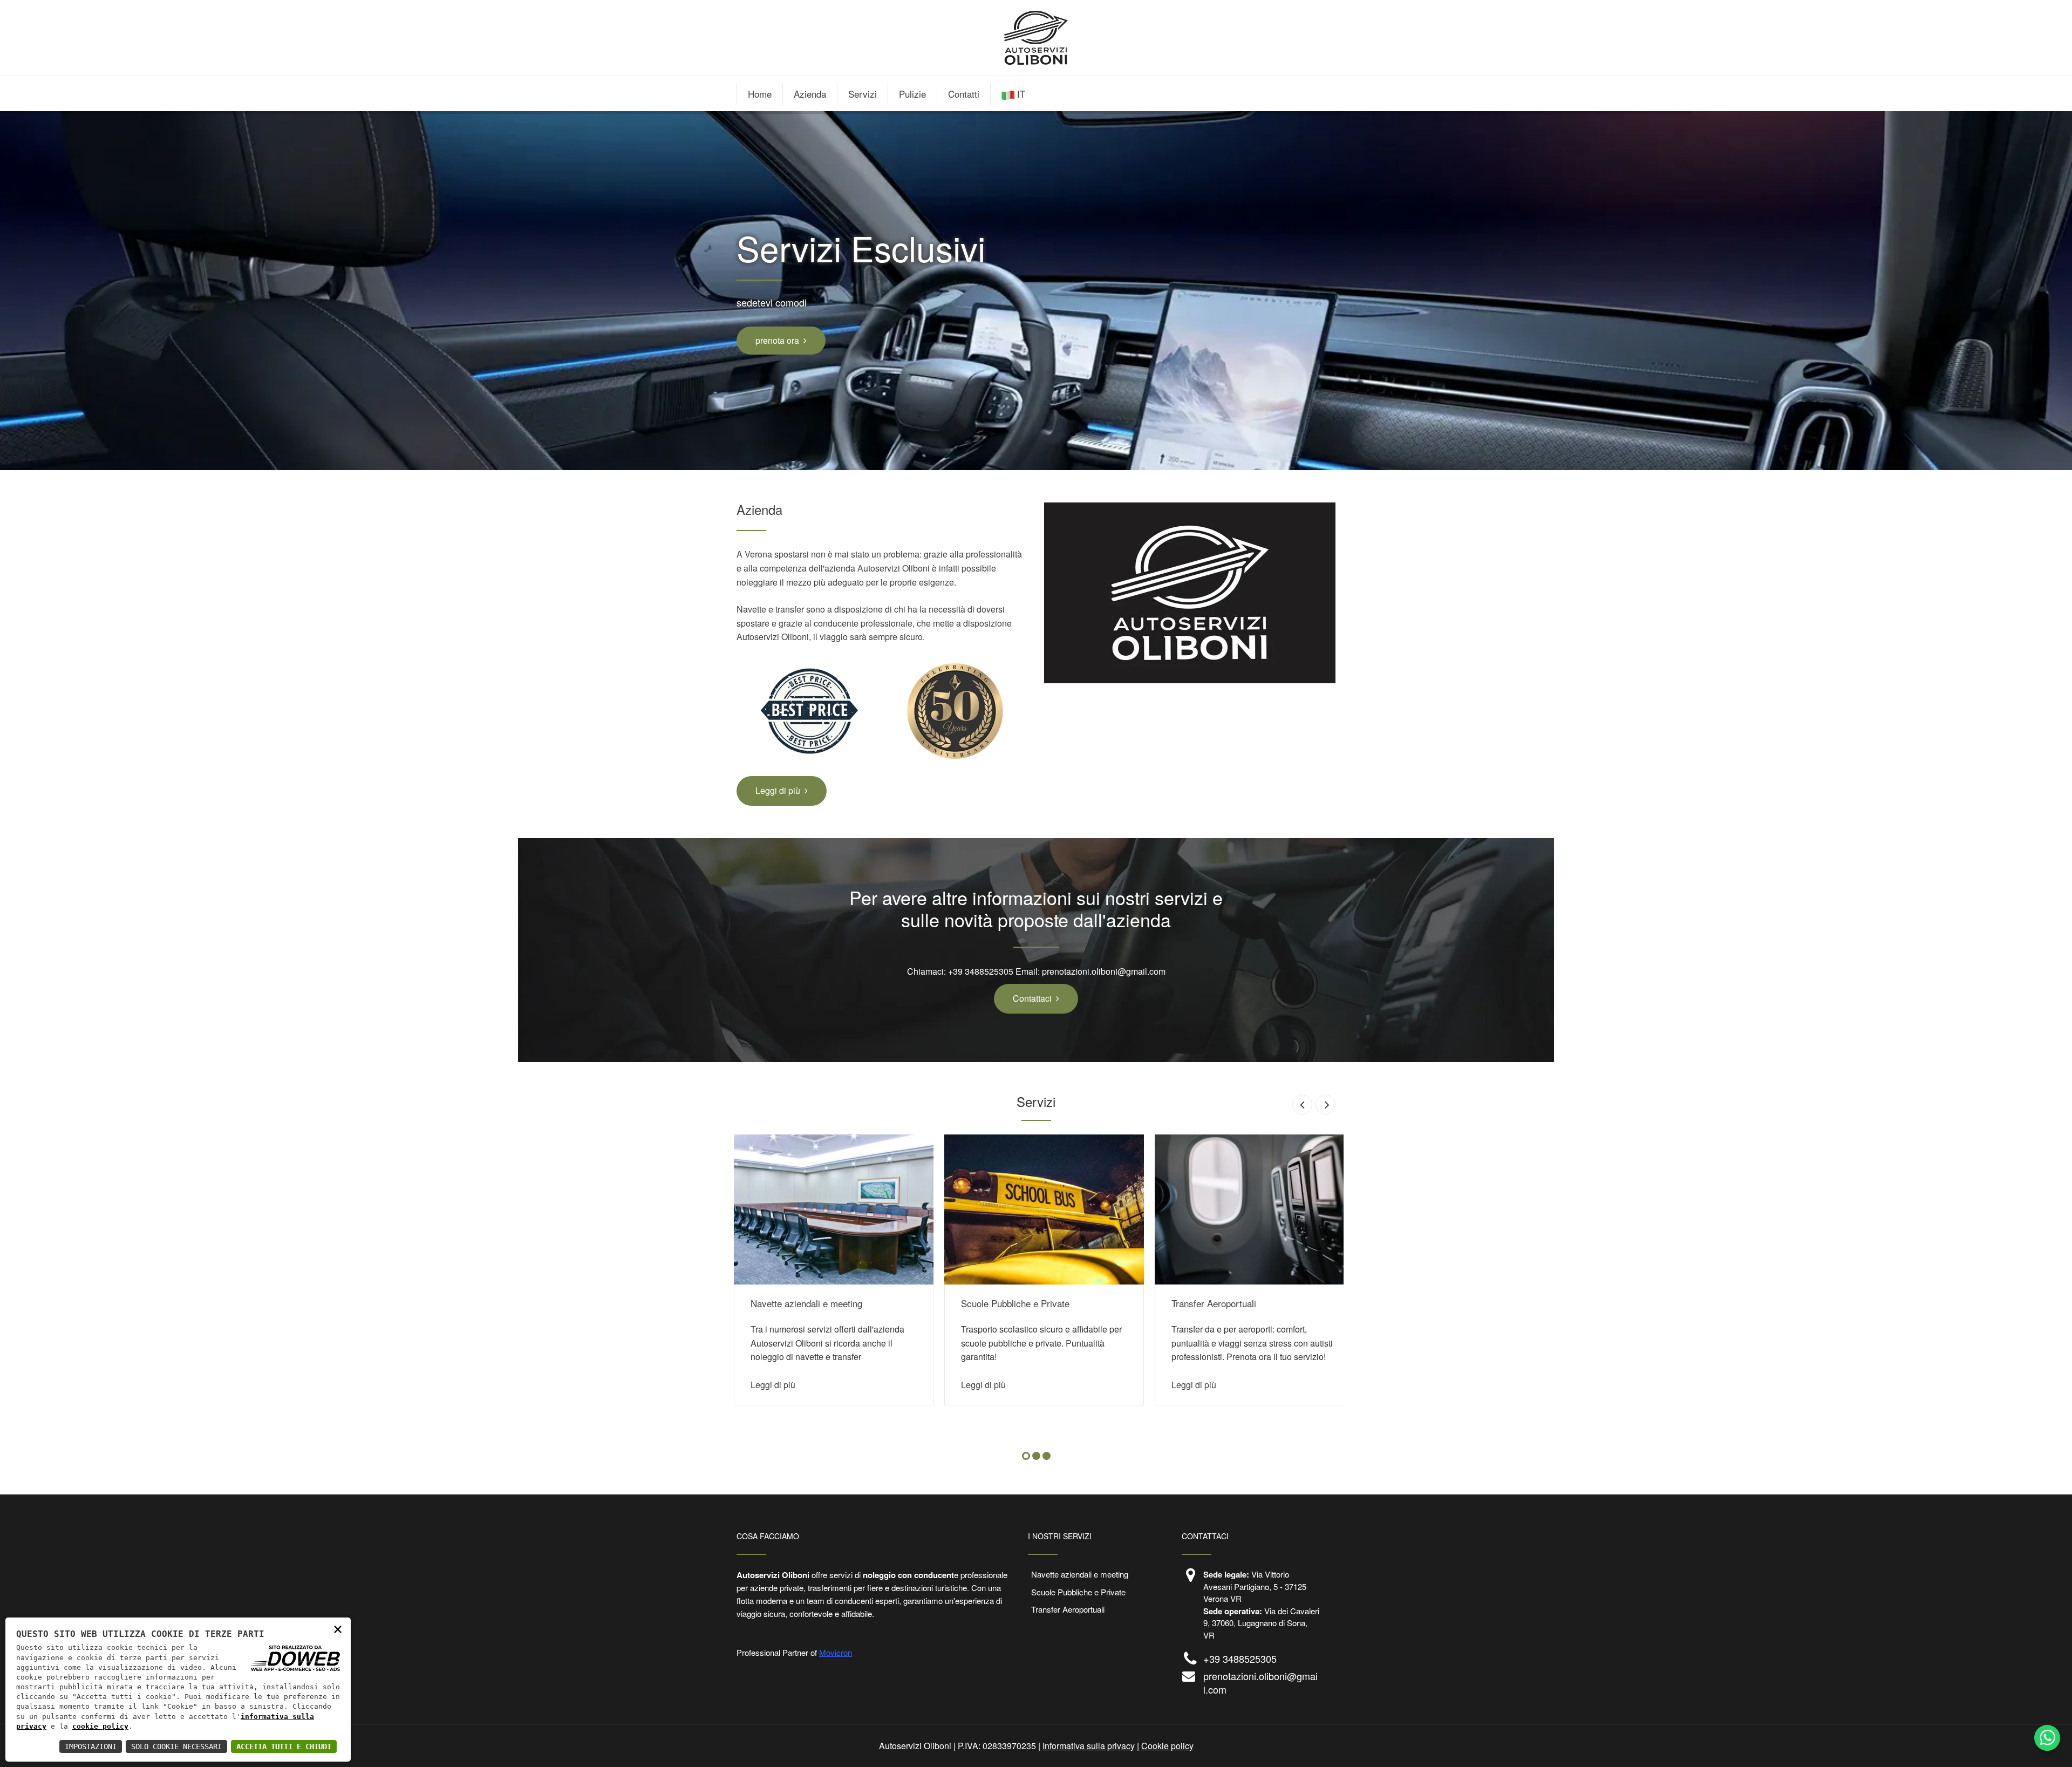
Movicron (836, 1652)
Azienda (810, 94)
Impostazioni (91, 1746)
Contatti (964, 94)
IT (1021, 94)
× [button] (338, 1629)
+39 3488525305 (981, 971)
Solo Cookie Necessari (176, 1746)
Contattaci (1032, 998)
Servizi (863, 94)
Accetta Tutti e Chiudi (284, 1746)
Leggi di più (778, 790)
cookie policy (100, 1726)
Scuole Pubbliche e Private (1015, 1303)
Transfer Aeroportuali (1214, 1303)
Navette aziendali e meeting (806, 1303)
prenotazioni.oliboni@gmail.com (1104, 971)
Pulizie (912, 94)
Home (760, 94)
